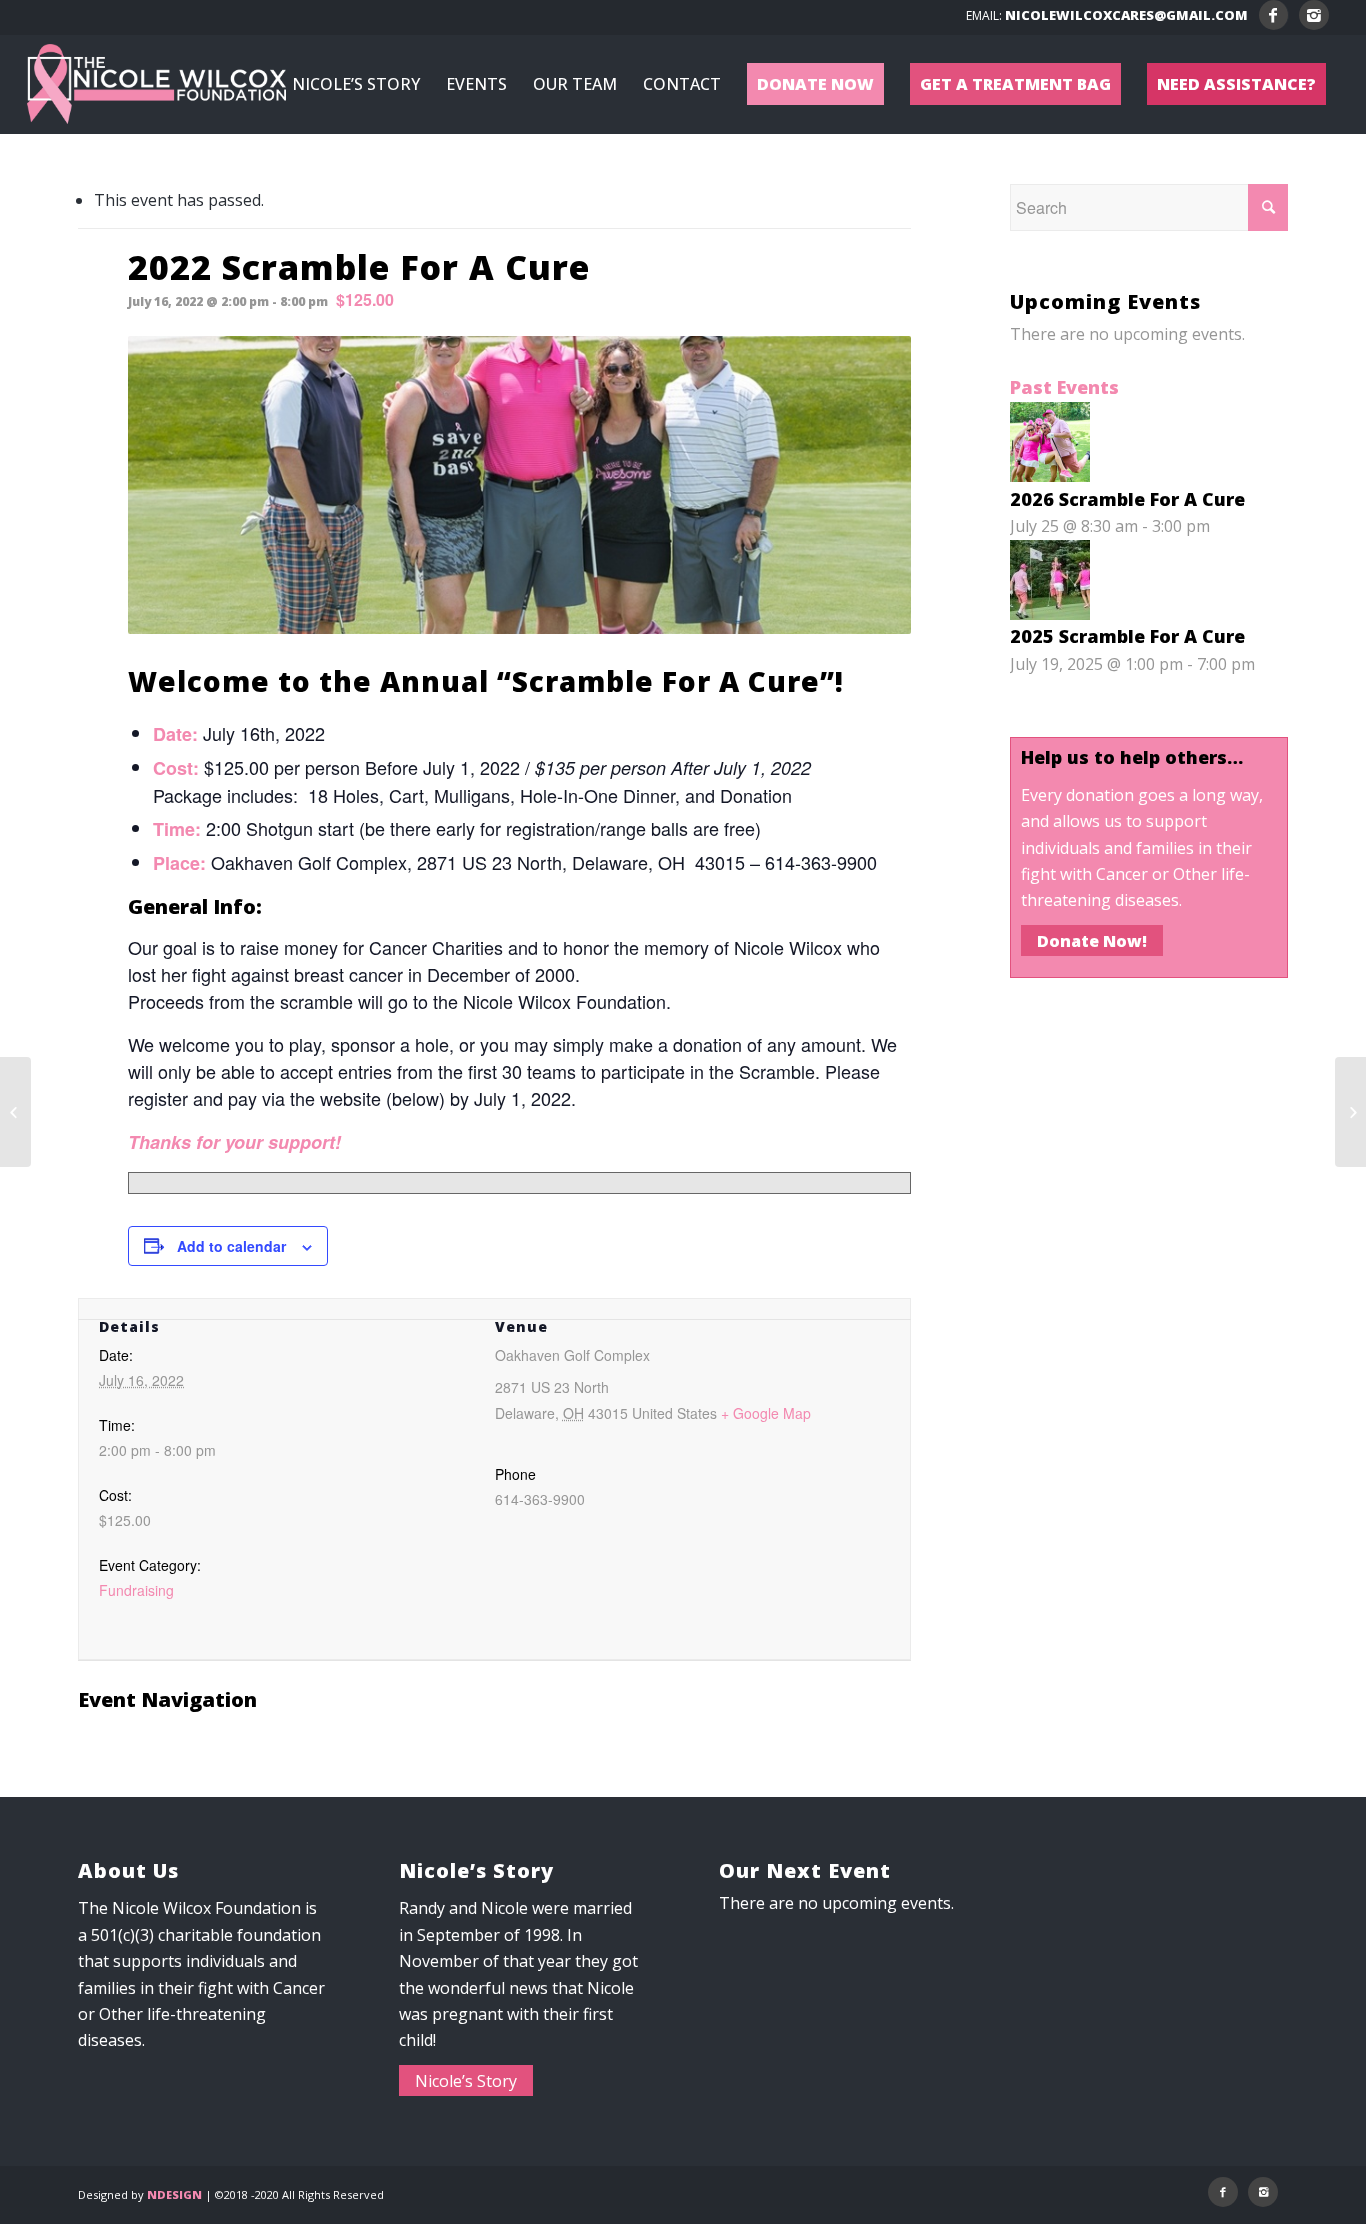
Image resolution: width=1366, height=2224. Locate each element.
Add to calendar (231, 1246)
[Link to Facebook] (1273, 15)
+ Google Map (766, 1413)
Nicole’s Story (466, 2080)
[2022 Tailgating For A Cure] (1350, 1112)
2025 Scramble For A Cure (1127, 636)
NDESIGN (174, 2194)
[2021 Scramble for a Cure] (15, 1112)
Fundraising (136, 1590)
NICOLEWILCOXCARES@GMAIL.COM (1126, 15)
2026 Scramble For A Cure (1127, 499)
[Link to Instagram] (1314, 15)
